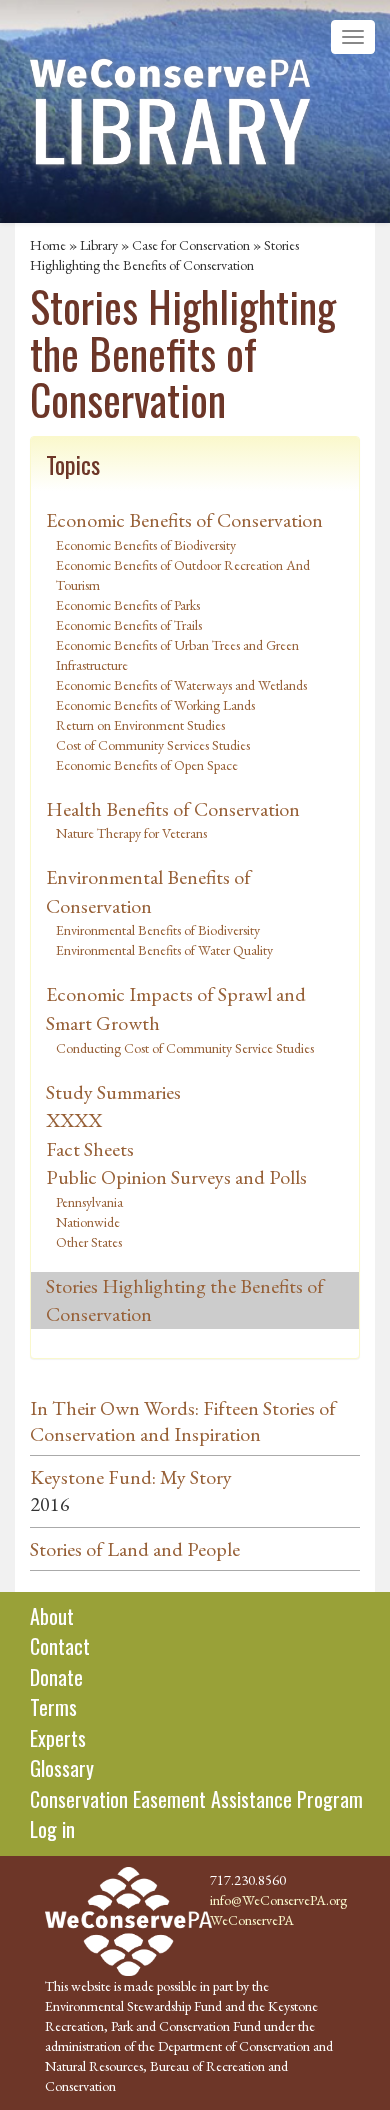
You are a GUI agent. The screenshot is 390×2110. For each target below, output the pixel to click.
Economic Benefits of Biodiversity (146, 545)
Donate (56, 1677)
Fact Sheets (90, 1149)
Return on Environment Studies (140, 725)
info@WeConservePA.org (278, 1900)
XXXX (74, 1120)
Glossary (62, 1768)
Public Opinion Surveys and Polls (176, 1177)
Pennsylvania (89, 1202)
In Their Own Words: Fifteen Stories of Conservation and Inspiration (183, 1421)
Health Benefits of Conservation (173, 809)
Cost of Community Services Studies (153, 745)
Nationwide (88, 1222)
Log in (52, 1829)
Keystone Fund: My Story (131, 1477)
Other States (89, 1242)
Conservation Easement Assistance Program (196, 1799)
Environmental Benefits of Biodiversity (158, 930)
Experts (58, 1738)
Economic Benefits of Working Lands (155, 705)
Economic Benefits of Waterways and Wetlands (181, 685)
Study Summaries (113, 1092)
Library (99, 245)
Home (48, 245)
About (52, 1616)
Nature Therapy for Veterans (131, 833)
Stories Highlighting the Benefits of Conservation (185, 1300)
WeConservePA (252, 1920)
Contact (60, 1646)
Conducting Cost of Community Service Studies (185, 1048)
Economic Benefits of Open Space (147, 765)
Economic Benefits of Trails (129, 625)
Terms (53, 1707)
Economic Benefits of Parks (128, 605)
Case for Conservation (191, 245)
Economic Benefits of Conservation (184, 520)
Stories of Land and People (135, 1549)
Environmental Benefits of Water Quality (164, 950)
